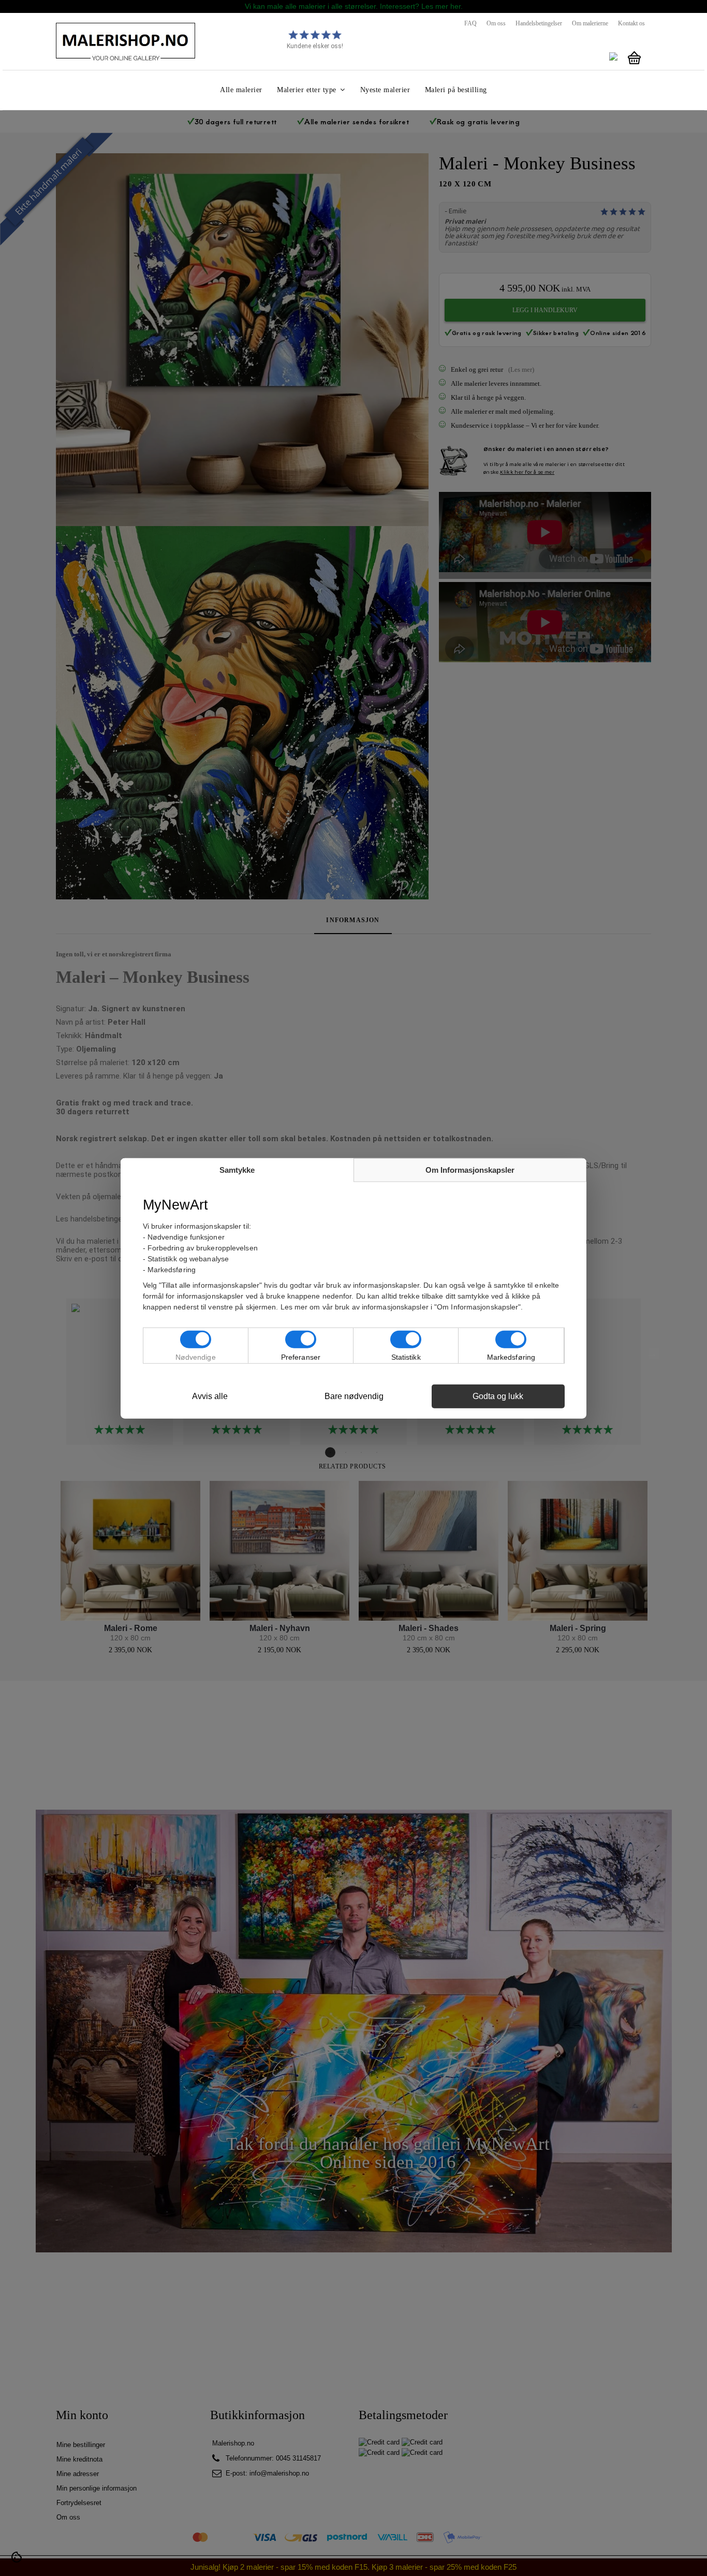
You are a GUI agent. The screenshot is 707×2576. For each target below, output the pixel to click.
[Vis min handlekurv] (634, 58)
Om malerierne (590, 23)
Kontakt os (631, 23)
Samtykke (237, 1169)
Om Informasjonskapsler (470, 1169)
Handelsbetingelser (539, 23)
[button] (311, 90)
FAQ (470, 23)
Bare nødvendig (354, 1396)
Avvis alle (210, 1396)
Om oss (496, 23)
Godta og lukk (498, 1396)
